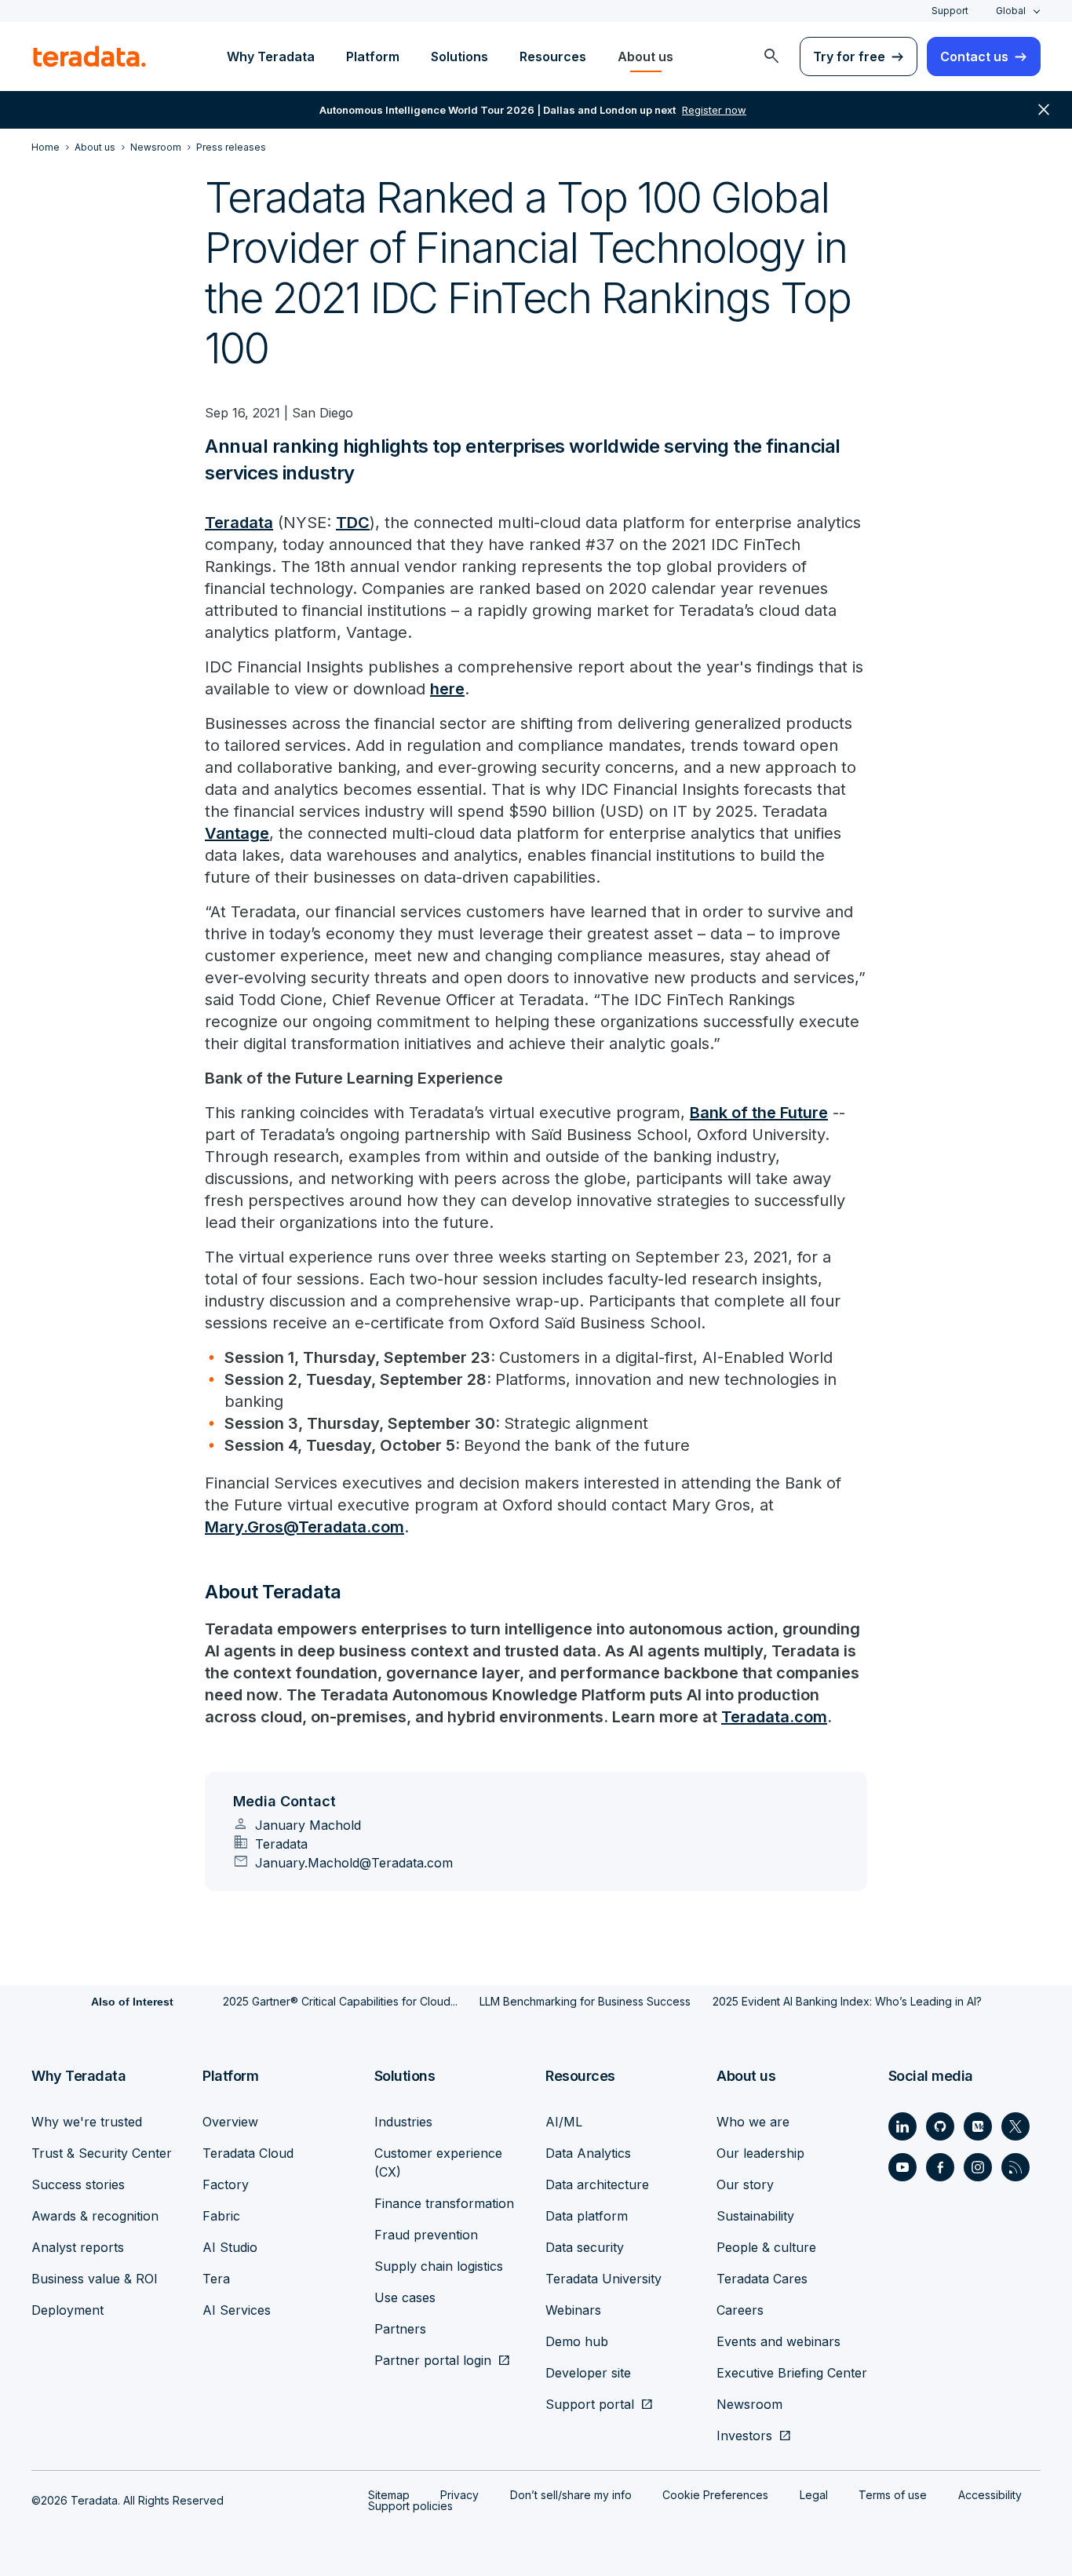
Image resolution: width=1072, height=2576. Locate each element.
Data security (585, 2247)
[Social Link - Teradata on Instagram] (978, 2167)
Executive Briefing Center (792, 2373)
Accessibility (990, 2495)
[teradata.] (89, 56)
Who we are (753, 2122)
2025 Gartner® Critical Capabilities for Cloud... (340, 2001)
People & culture (766, 2247)
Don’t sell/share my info (571, 2495)
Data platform (587, 2216)
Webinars (573, 2310)
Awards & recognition (95, 2216)
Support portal (590, 2404)
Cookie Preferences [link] (715, 2495)
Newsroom (749, 2404)
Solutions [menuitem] (459, 56)
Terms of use (893, 2495)
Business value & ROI (95, 2279)
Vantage (237, 833)
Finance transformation (444, 2203)
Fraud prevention (426, 2235)
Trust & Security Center (102, 2153)
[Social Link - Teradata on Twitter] (1015, 2126)
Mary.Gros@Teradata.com (304, 1527)
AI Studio (230, 2247)
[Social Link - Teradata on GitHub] (940, 2126)
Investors (744, 2436)
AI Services (237, 2310)
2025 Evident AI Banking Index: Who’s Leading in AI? (847, 2001)
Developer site (588, 2373)
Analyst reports (78, 2247)
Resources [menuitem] (553, 56)
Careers (740, 2310)
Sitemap (389, 2495)
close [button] (1044, 110)
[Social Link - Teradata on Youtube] (902, 2167)
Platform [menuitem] (373, 56)
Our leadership (760, 2153)
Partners (400, 2329)
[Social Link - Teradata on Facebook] (940, 2167)
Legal (814, 2495)
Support (950, 11)
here (447, 689)
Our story (745, 2184)
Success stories (78, 2184)
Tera (216, 2279)
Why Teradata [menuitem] (271, 56)
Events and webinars (778, 2341)
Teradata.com (774, 1717)
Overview (230, 2122)
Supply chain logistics (439, 2266)
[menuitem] (771, 56)
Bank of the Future (759, 1113)
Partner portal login (433, 2360)
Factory (226, 2184)
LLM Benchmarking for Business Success (585, 2001)
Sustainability (755, 2216)
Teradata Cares (762, 2279)
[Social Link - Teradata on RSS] (1015, 2167)
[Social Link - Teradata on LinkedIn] (902, 2126)
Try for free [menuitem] (849, 56)
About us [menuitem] (645, 56)
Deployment (67, 2310)
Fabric (221, 2216)
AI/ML (564, 2122)
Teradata (239, 523)
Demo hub (577, 2341)
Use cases (405, 2297)
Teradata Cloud (248, 2153)
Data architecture (597, 2184)
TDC (353, 523)
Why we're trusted (87, 2122)
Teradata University (603, 2279)
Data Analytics (588, 2153)
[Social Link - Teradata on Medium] (978, 2126)
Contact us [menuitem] (974, 56)
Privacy (459, 2495)
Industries (403, 2122)
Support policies (410, 2506)
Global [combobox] (1011, 11)
